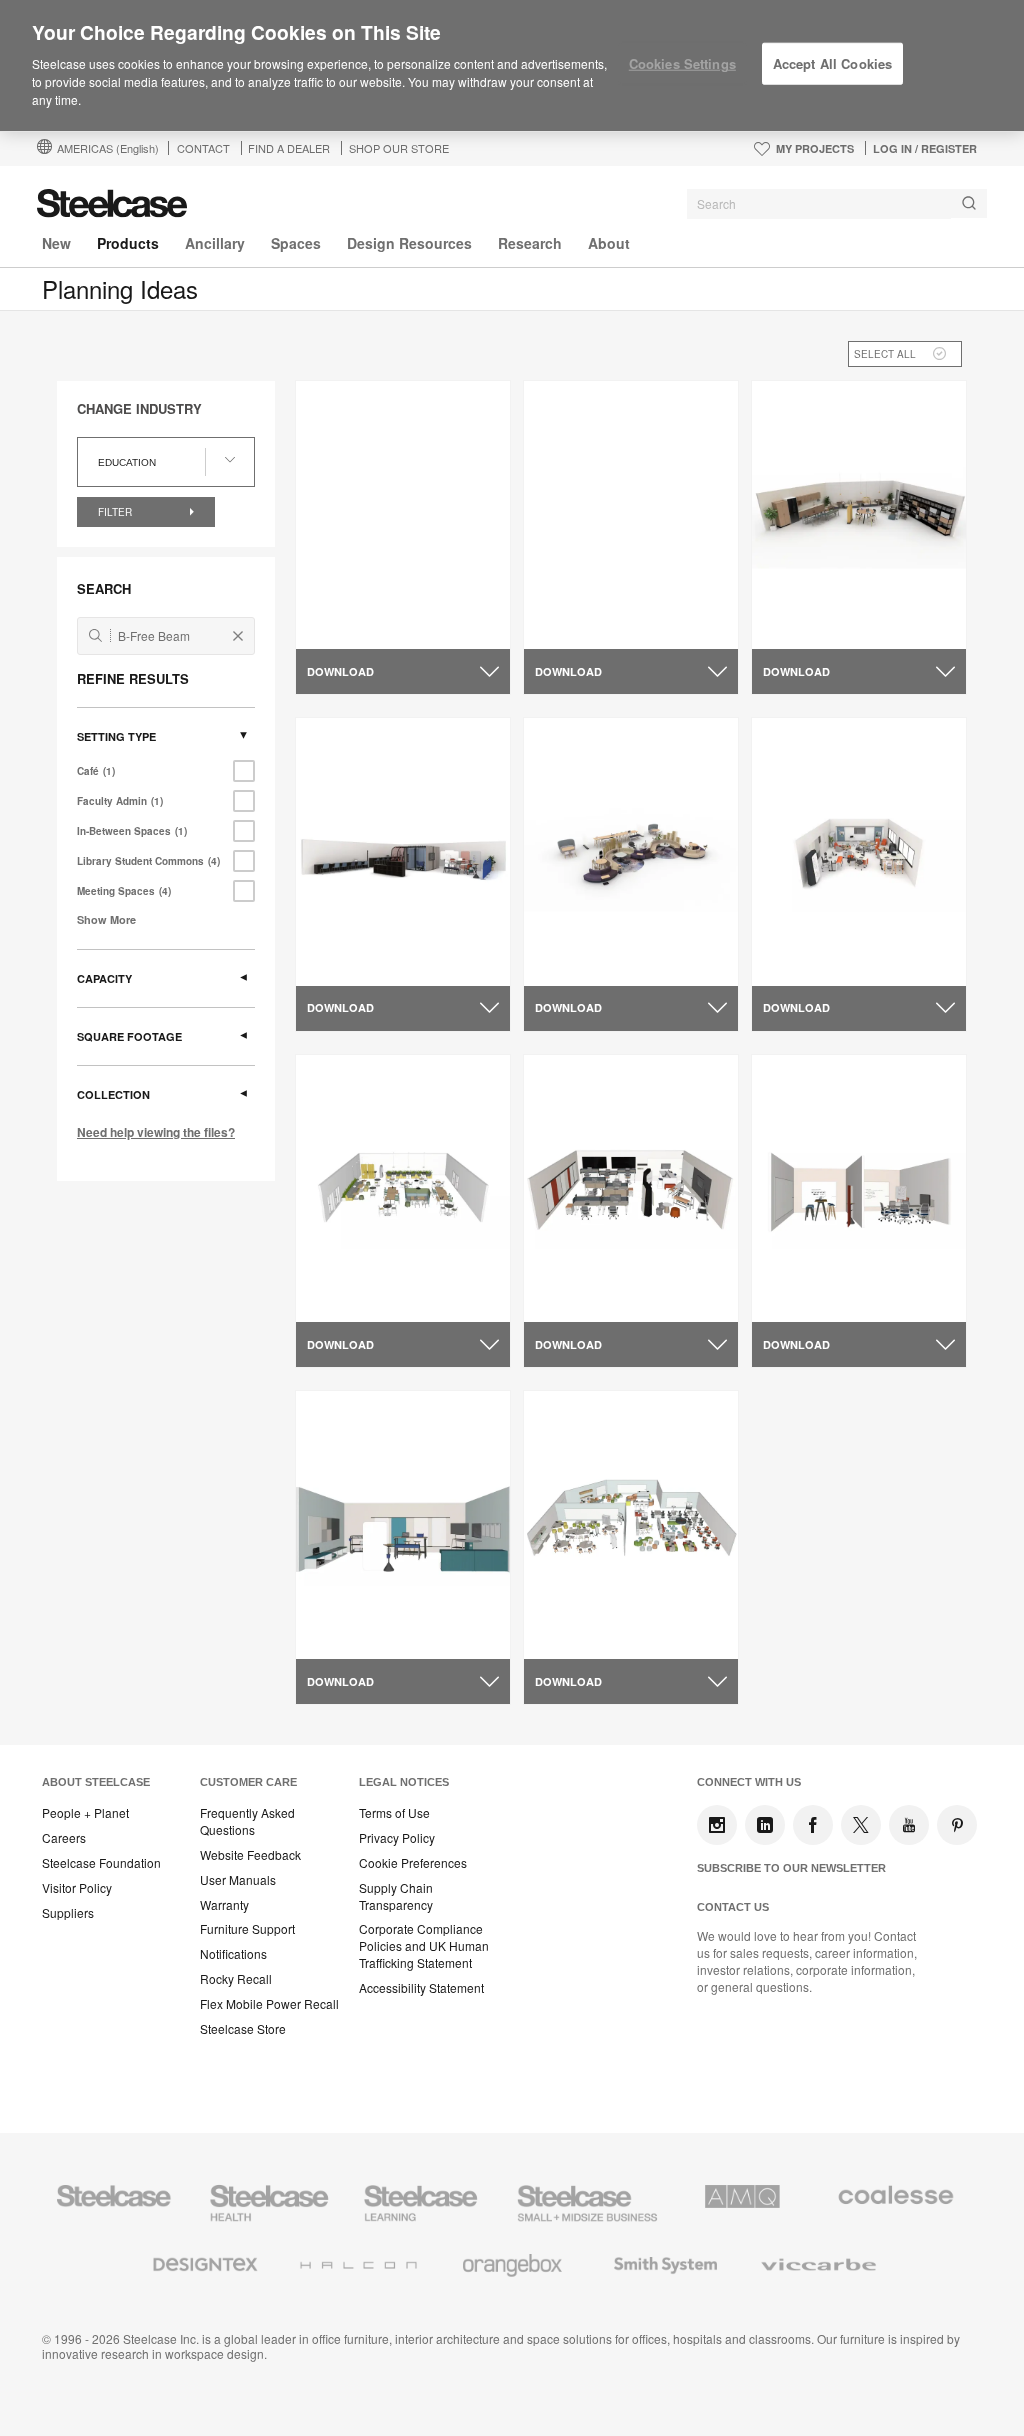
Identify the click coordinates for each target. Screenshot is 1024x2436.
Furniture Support (247, 1929)
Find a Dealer (289, 148)
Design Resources (409, 243)
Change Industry (139, 409)
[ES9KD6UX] (403, 1188)
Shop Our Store (399, 148)
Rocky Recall (236, 1979)
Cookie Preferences (413, 1863)
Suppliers (68, 1913)
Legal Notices (404, 1782)
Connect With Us (749, 1782)
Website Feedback (250, 1855)
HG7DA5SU (805, 1280)
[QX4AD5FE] (631, 1525)
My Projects (815, 148)
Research (530, 243)
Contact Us (733, 1907)
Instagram (717, 1825)
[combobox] (837, 204)
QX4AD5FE (576, 1617)
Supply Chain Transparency (396, 1896)
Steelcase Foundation (101, 1863)
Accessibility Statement (421, 1988)
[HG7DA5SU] (859, 1188)
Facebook (813, 1825)
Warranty (224, 1905)
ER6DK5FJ (347, 1617)
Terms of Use (394, 1813)
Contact (203, 148)
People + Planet (85, 1813)
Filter (116, 512)
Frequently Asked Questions (247, 1821)
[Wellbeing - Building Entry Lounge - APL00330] (631, 515)
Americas (108, 148)
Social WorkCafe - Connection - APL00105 (847, 616)
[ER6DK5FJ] (403, 1525)
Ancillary (215, 243)
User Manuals (238, 1880)
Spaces (296, 243)
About (609, 243)
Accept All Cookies (832, 63)
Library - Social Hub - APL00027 (611, 953)
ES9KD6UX (347, 1280)
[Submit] (969, 203)
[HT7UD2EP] (859, 851)
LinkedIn (765, 1825)
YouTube (909, 1825)
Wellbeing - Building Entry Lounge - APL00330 (628, 616)
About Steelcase (96, 1782)
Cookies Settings (682, 63)
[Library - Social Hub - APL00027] (631, 851)
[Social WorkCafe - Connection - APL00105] (859, 514)
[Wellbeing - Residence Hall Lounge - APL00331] (403, 515)
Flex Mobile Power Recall (269, 2004)
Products (128, 243)
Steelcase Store (243, 2029)
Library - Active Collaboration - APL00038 (398, 953)
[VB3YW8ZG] (631, 1188)
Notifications (233, 1954)
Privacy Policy (397, 1838)
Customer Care (248, 1782)
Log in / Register (925, 148)
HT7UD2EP (803, 944)
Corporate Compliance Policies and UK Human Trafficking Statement (424, 1946)
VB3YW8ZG (577, 1280)
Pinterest (957, 1825)
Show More (106, 919)
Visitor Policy (77, 1888)
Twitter (861, 1825)
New (56, 243)
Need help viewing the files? (156, 1132)
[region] (512, 66)
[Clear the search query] (238, 636)
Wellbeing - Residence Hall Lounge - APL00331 (402, 616)
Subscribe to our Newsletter (791, 1868)
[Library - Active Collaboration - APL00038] (403, 851)
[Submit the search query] (95, 635)
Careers (64, 1838)
